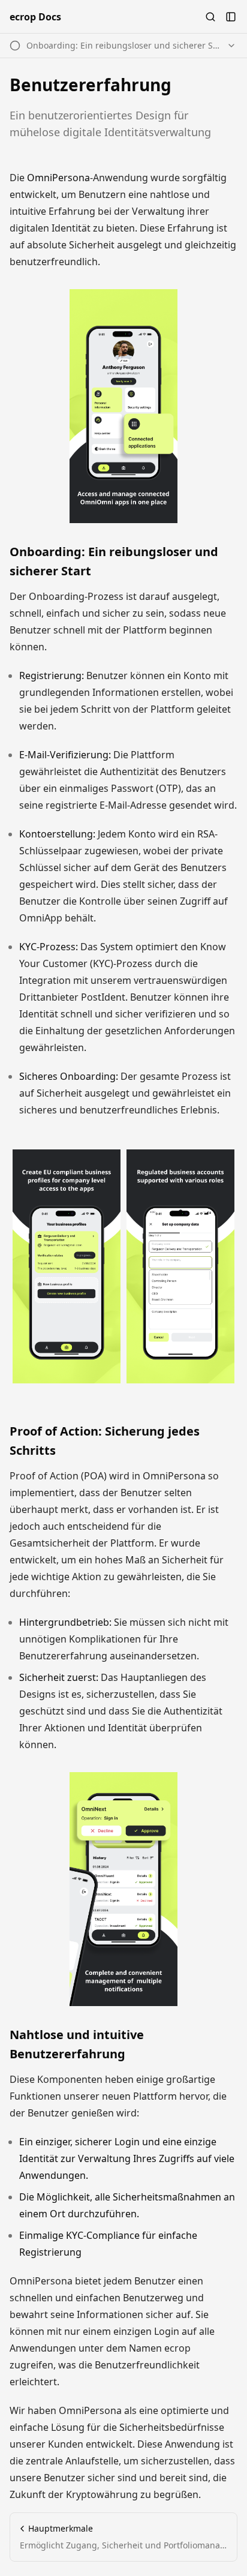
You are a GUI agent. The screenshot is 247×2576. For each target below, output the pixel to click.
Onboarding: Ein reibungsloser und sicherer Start (114, 561)
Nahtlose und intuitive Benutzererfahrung (77, 2044)
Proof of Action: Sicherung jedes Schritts (105, 1441)
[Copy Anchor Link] (230, 562)
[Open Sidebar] (231, 17)
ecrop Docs (35, 17)
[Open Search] (210, 17)
